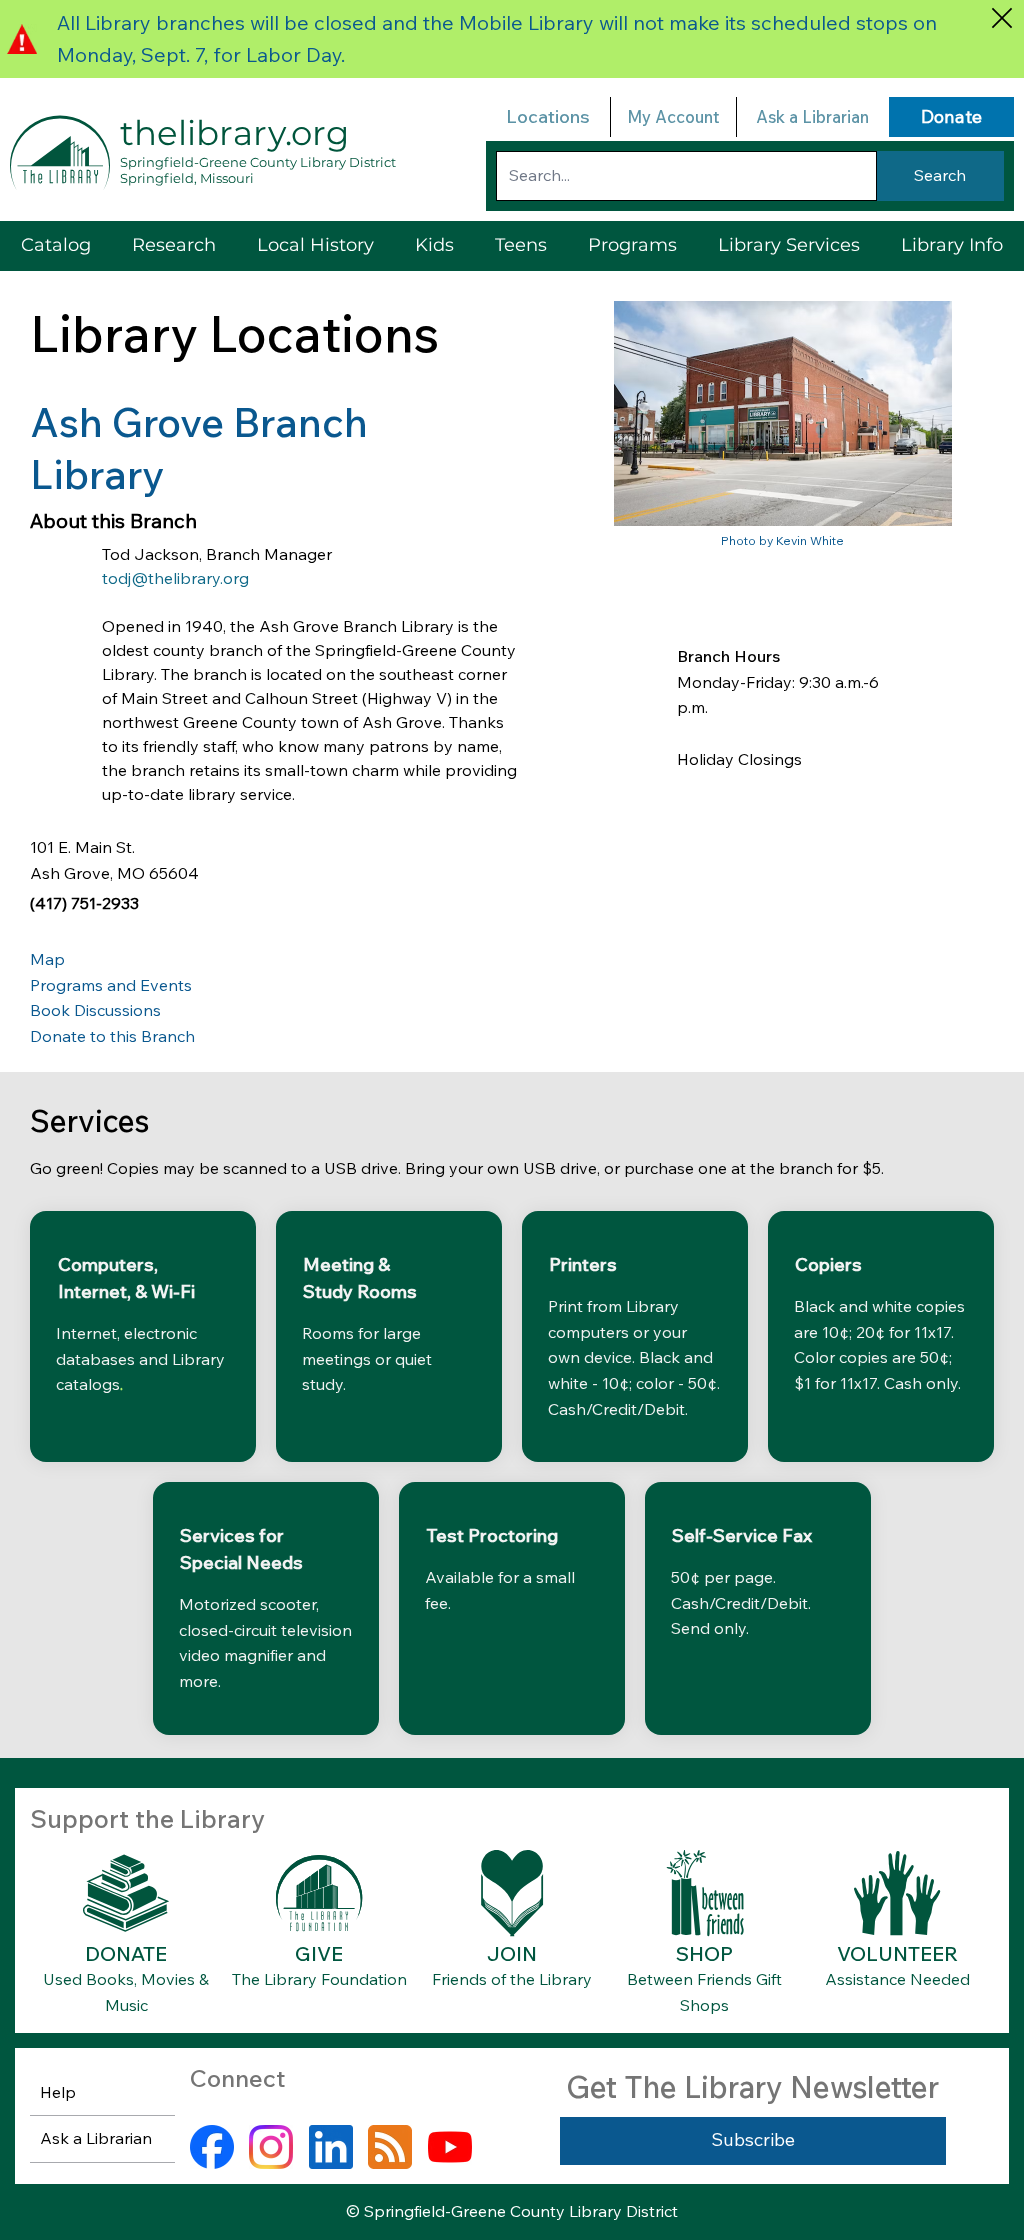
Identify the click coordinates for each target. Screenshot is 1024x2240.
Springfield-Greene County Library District (258, 162)
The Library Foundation (319, 1979)
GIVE (319, 1953)
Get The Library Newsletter (752, 2087)
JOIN (512, 1953)
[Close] (1001, 17)
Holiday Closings (739, 759)
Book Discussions (95, 1010)
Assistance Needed (897, 1979)
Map (47, 959)
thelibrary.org (234, 133)
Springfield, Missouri (187, 178)
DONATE (126, 1953)
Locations (548, 116)
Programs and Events (111, 985)
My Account (673, 116)
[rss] (390, 2147)
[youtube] (450, 2147)
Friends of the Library (512, 1979)
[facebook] (212, 2147)
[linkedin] (331, 2147)
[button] (789, 245)
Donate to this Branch (112, 1036)
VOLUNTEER (897, 1953)
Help (58, 2092)
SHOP (704, 1953)
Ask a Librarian (812, 116)
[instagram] (271, 2147)
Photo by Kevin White (782, 540)
